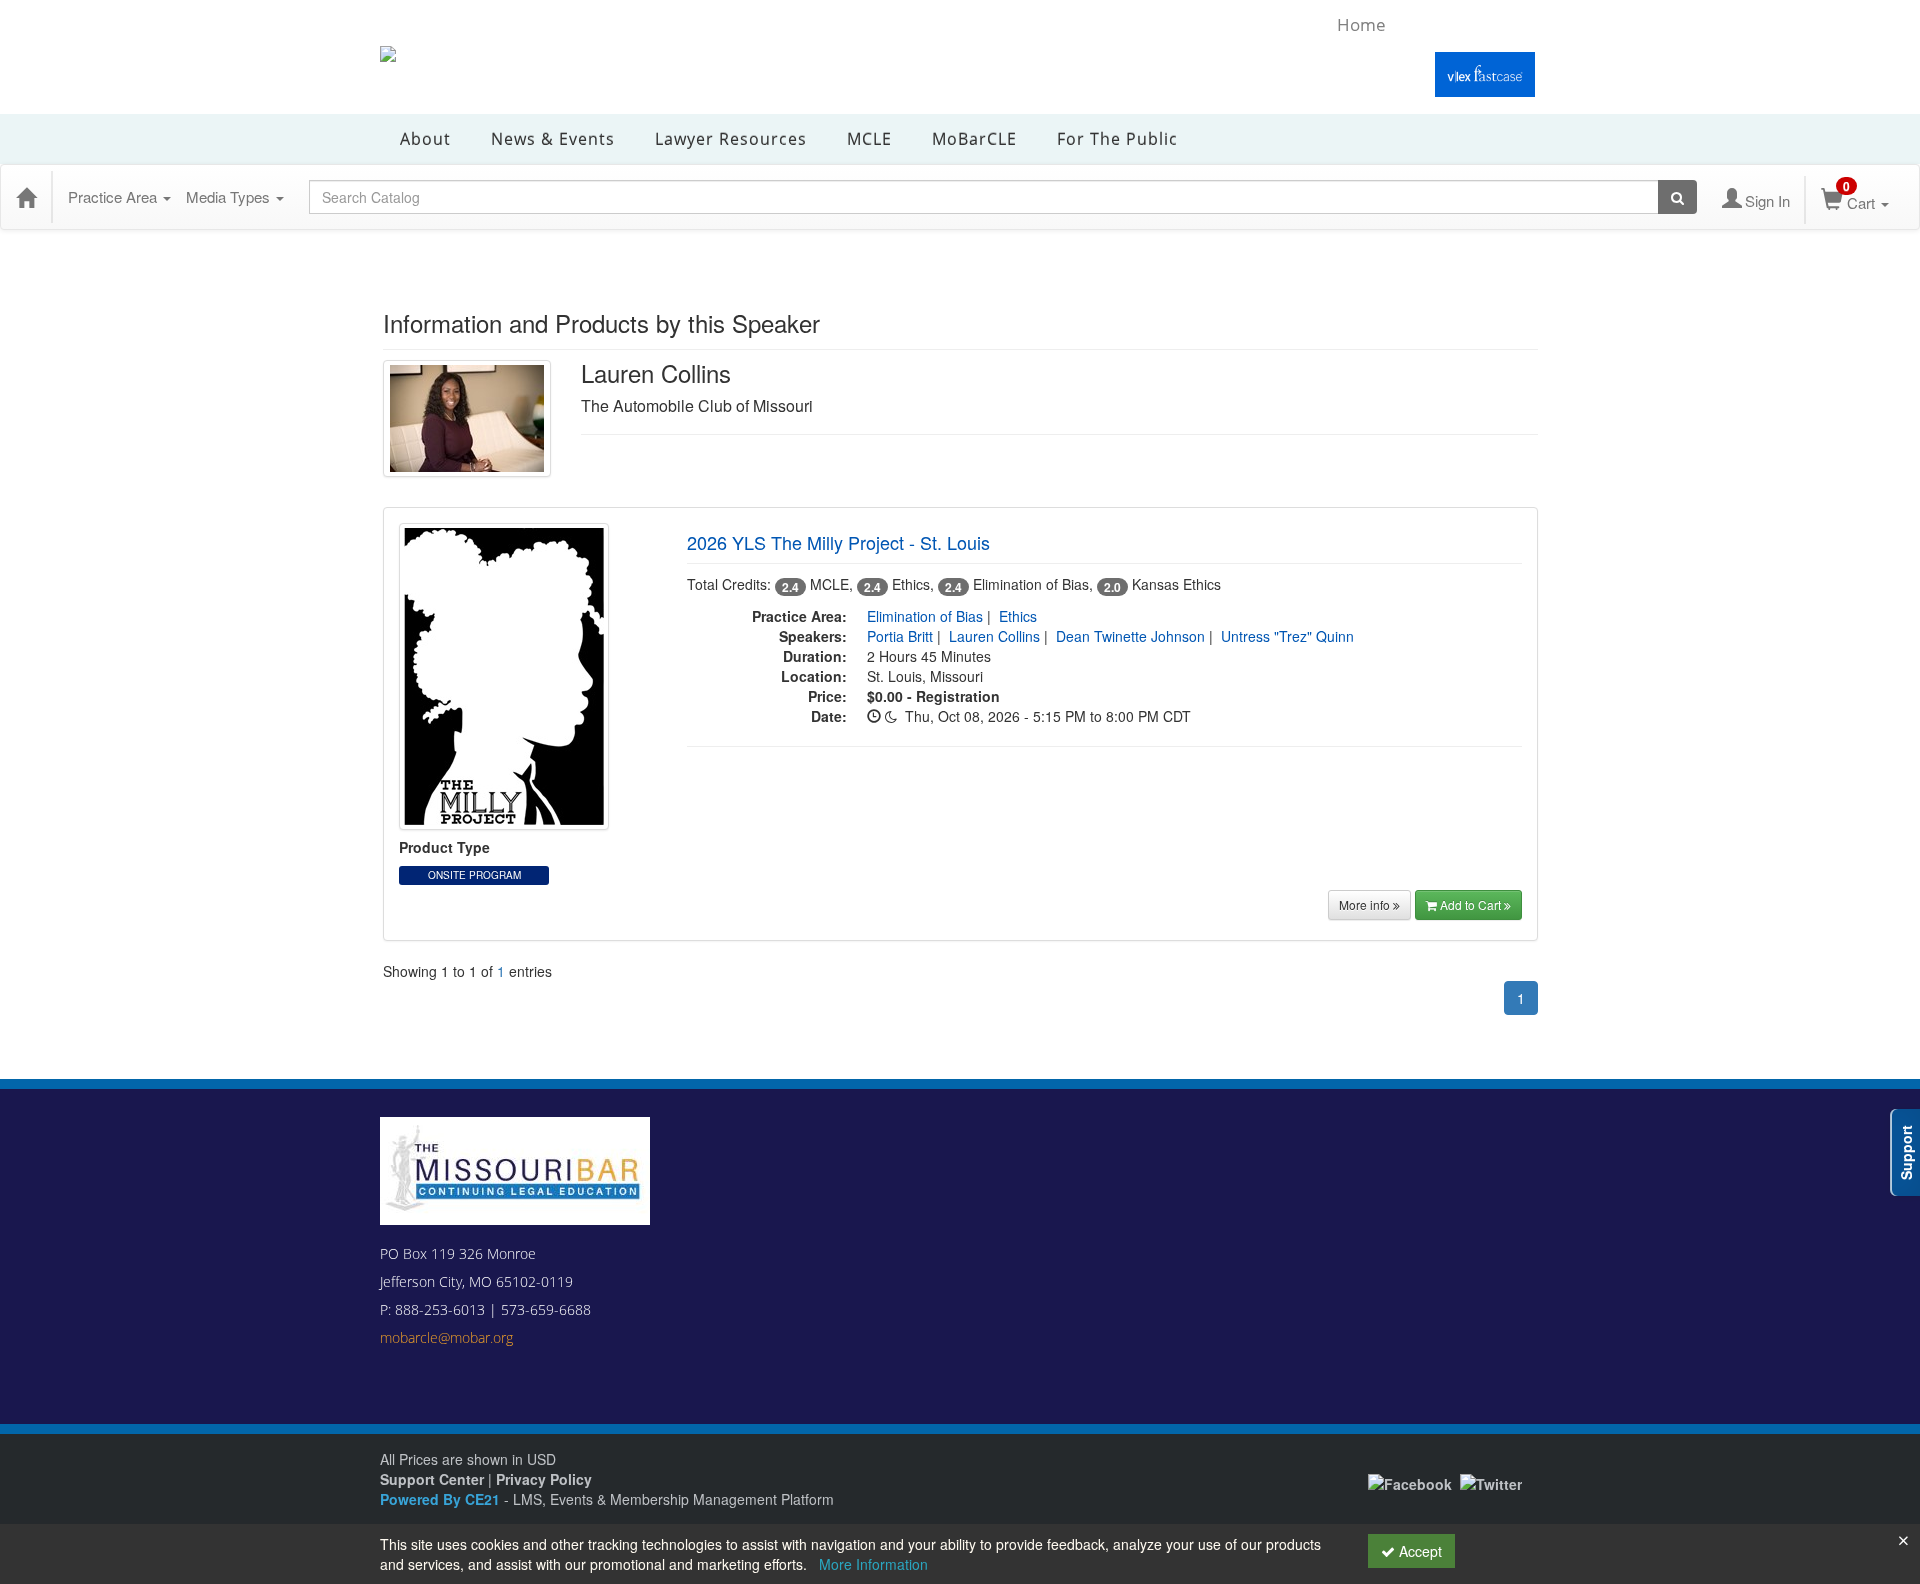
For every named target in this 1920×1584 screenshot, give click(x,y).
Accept (1418, 1551)
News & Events (553, 139)
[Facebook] (1410, 1482)
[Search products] (1677, 197)
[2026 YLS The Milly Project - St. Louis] (504, 675)
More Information (873, 1564)
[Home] (26, 197)
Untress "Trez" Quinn (1287, 636)
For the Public (1117, 139)
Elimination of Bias (925, 616)
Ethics (1018, 616)
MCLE (869, 139)
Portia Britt (900, 636)
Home (1361, 24)
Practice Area (114, 196)
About (425, 139)
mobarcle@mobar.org (446, 1337)
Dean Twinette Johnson (1130, 636)
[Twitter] (1491, 1482)
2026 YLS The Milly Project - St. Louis (838, 542)
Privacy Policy (544, 1479)
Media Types (230, 196)
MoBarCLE (974, 139)
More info (1366, 904)
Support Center (432, 1479)
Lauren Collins (994, 636)
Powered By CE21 (442, 1499)
